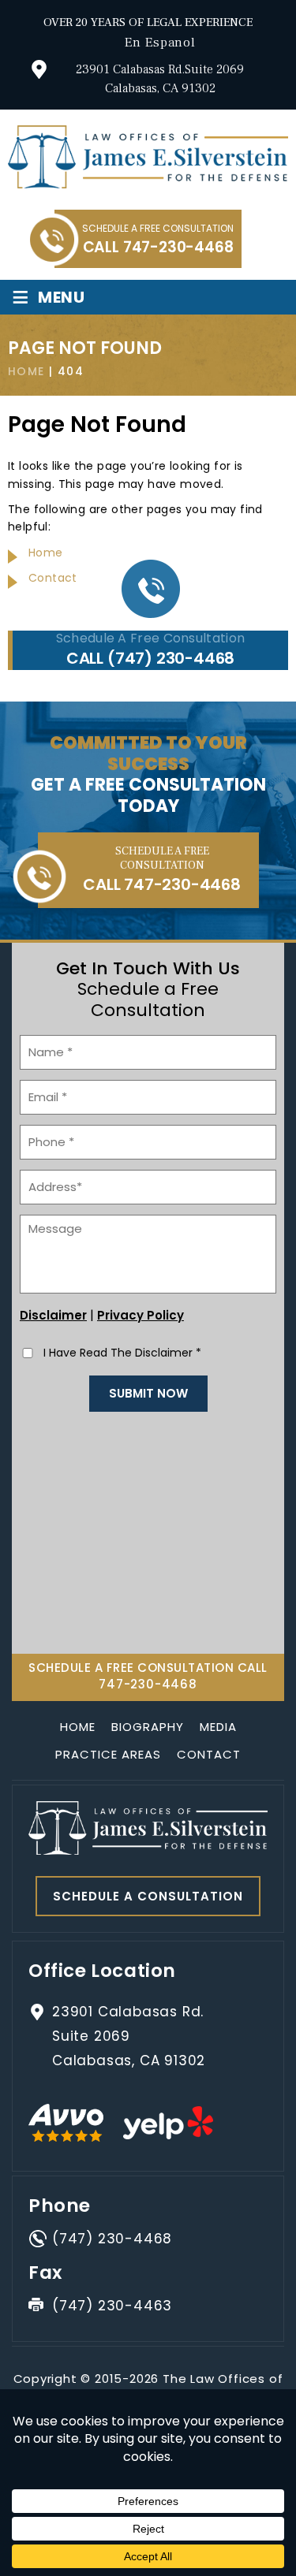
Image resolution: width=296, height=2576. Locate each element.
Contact (209, 1754)
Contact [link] (53, 578)
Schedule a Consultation (148, 1896)
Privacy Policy (141, 1315)
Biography (148, 1727)
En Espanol (160, 43)
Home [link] (46, 553)
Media (218, 1727)
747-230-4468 (178, 247)
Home (78, 1727)
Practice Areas (108, 1754)
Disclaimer (53, 1315)
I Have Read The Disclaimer (122, 1353)
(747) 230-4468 (171, 658)
